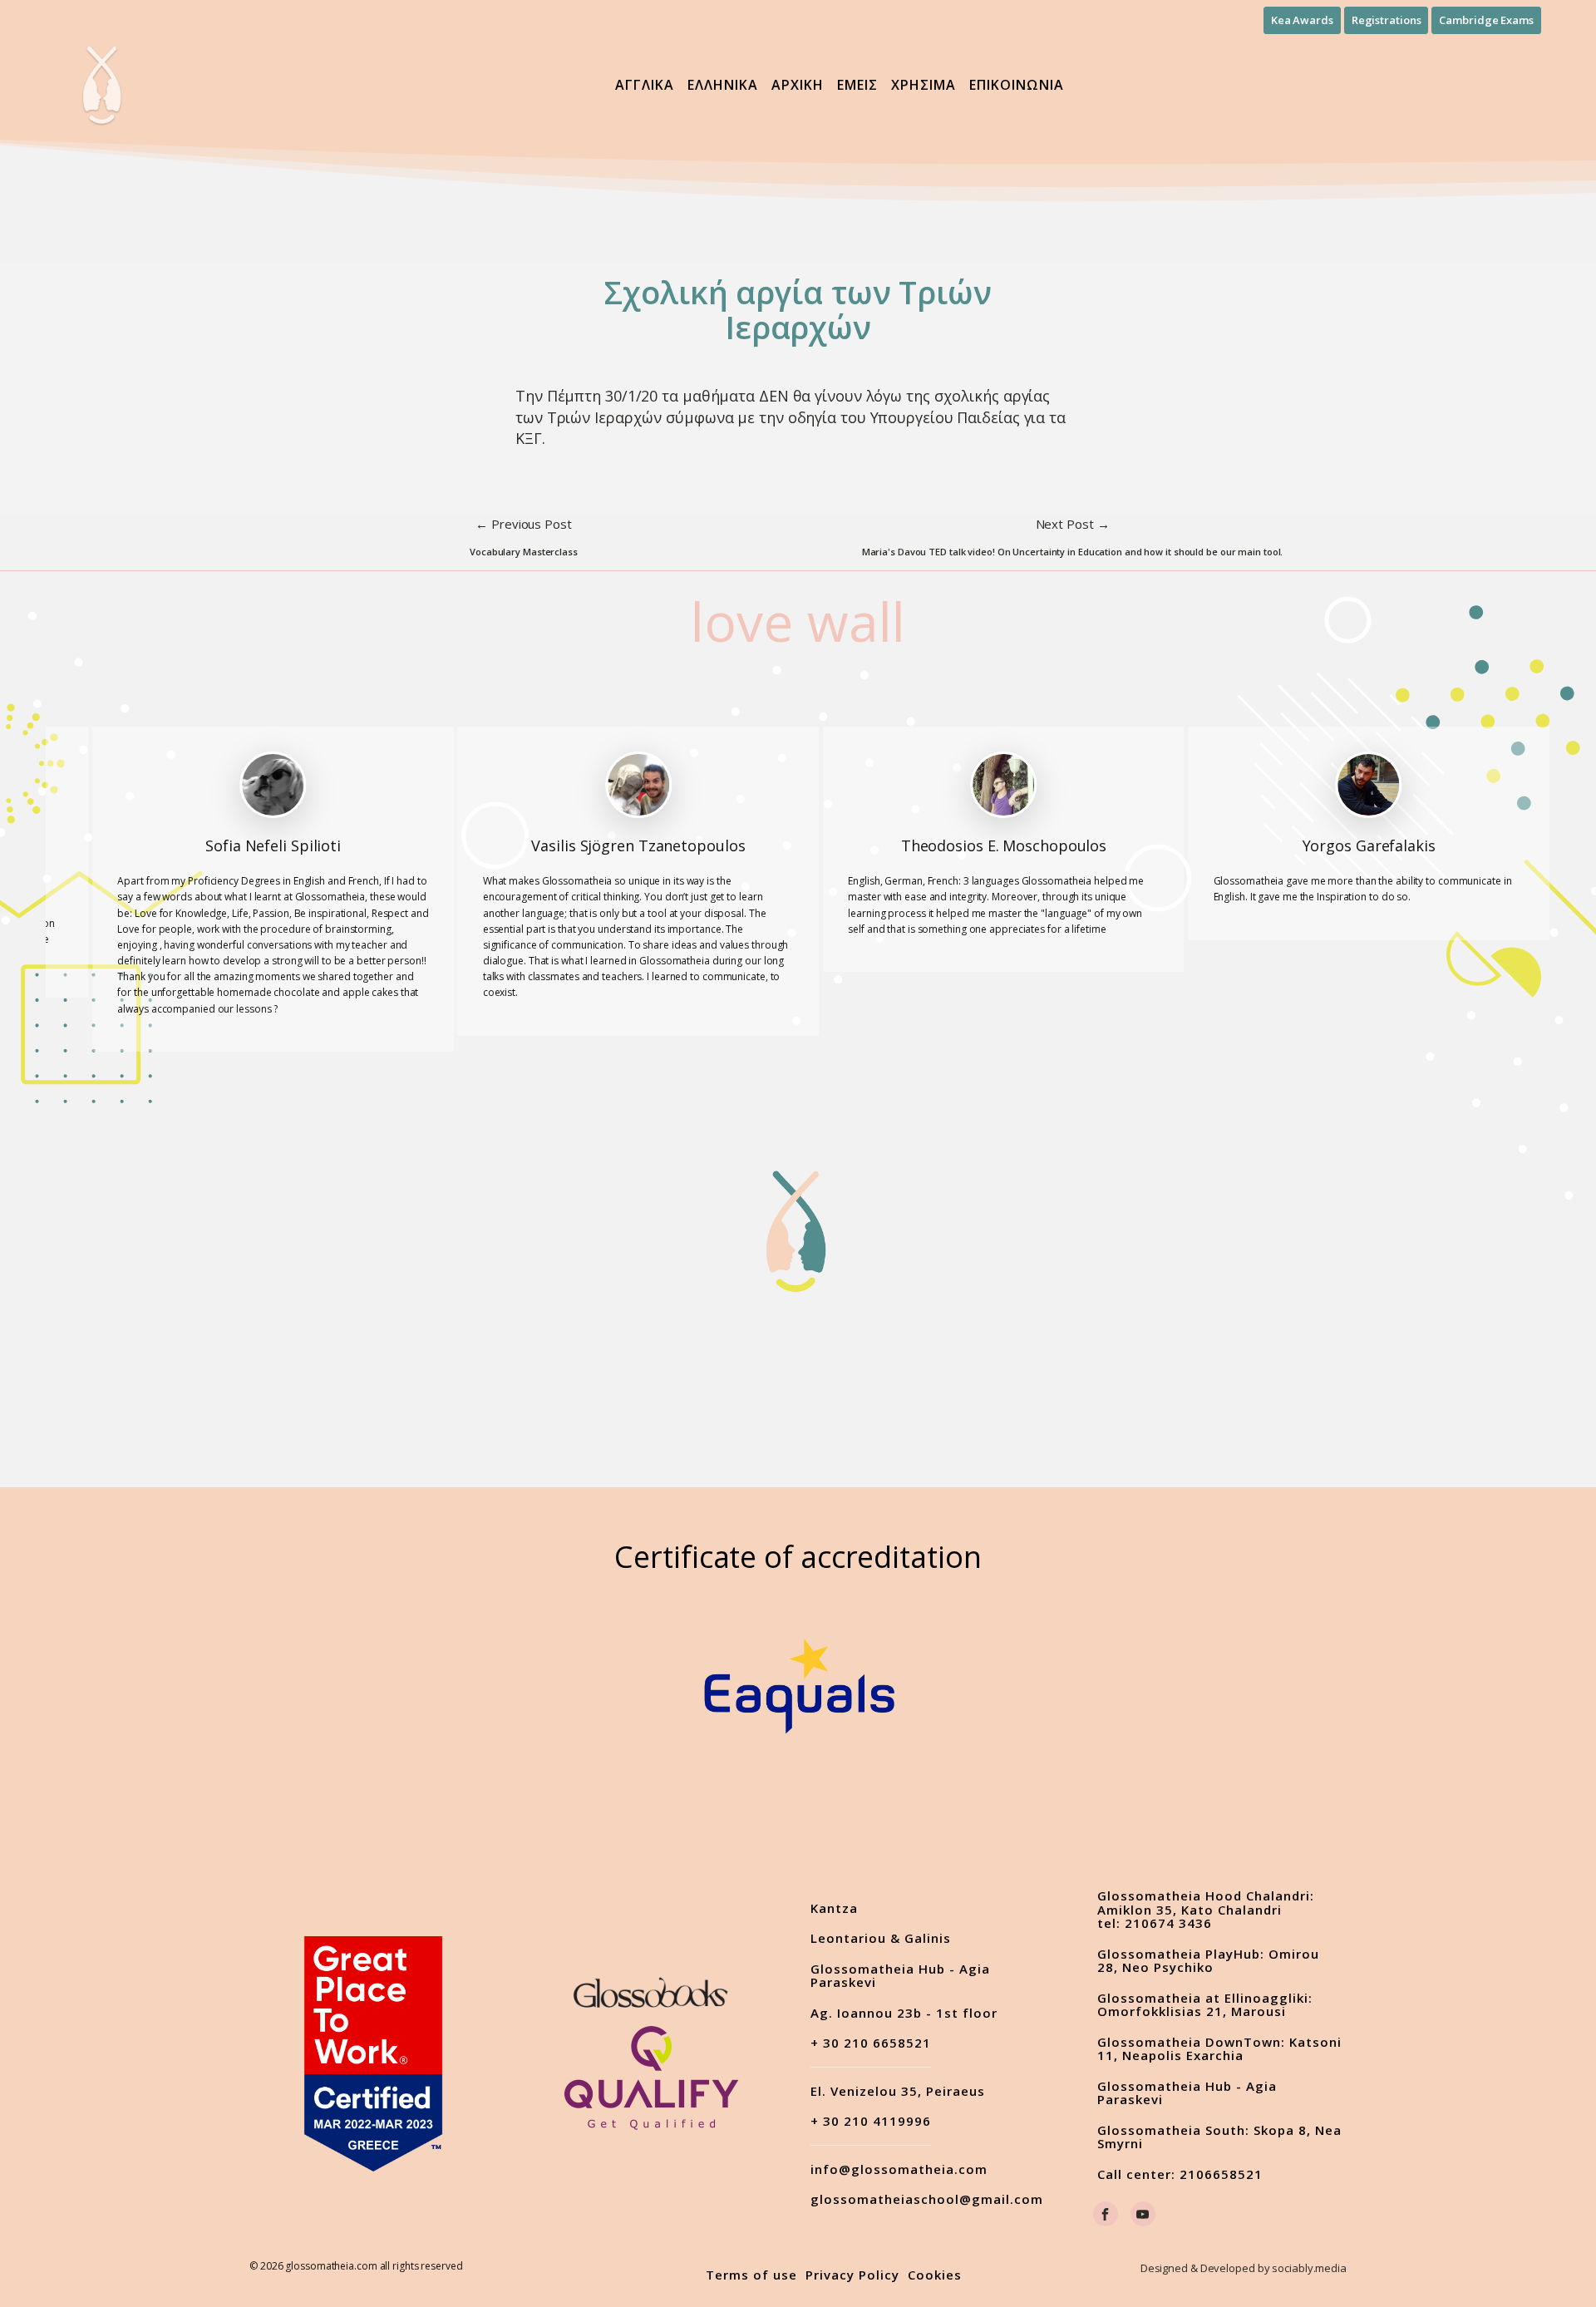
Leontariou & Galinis (881, 1938)
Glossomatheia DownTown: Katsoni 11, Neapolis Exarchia (1219, 2049)
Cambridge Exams (1486, 20)
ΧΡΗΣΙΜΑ (924, 85)
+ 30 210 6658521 (871, 2043)
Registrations (1387, 20)
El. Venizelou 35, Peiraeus (898, 2091)
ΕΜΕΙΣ (857, 85)
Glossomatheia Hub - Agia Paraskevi (900, 1976)
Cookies (935, 2275)
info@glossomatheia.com (899, 2169)
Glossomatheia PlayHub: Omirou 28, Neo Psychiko (1208, 1961)
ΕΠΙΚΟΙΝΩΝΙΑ (1017, 85)
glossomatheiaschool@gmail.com (927, 2199)
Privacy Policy (852, 2275)
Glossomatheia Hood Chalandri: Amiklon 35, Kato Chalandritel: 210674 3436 (1206, 1910)
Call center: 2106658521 (1180, 2174)
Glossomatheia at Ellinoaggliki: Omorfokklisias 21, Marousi (1205, 2005)
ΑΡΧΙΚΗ (798, 85)
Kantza (834, 1908)
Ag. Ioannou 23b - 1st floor (904, 2013)
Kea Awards (1302, 20)
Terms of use (751, 2275)
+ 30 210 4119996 (871, 2122)
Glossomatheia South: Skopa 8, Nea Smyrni (1219, 2137)
